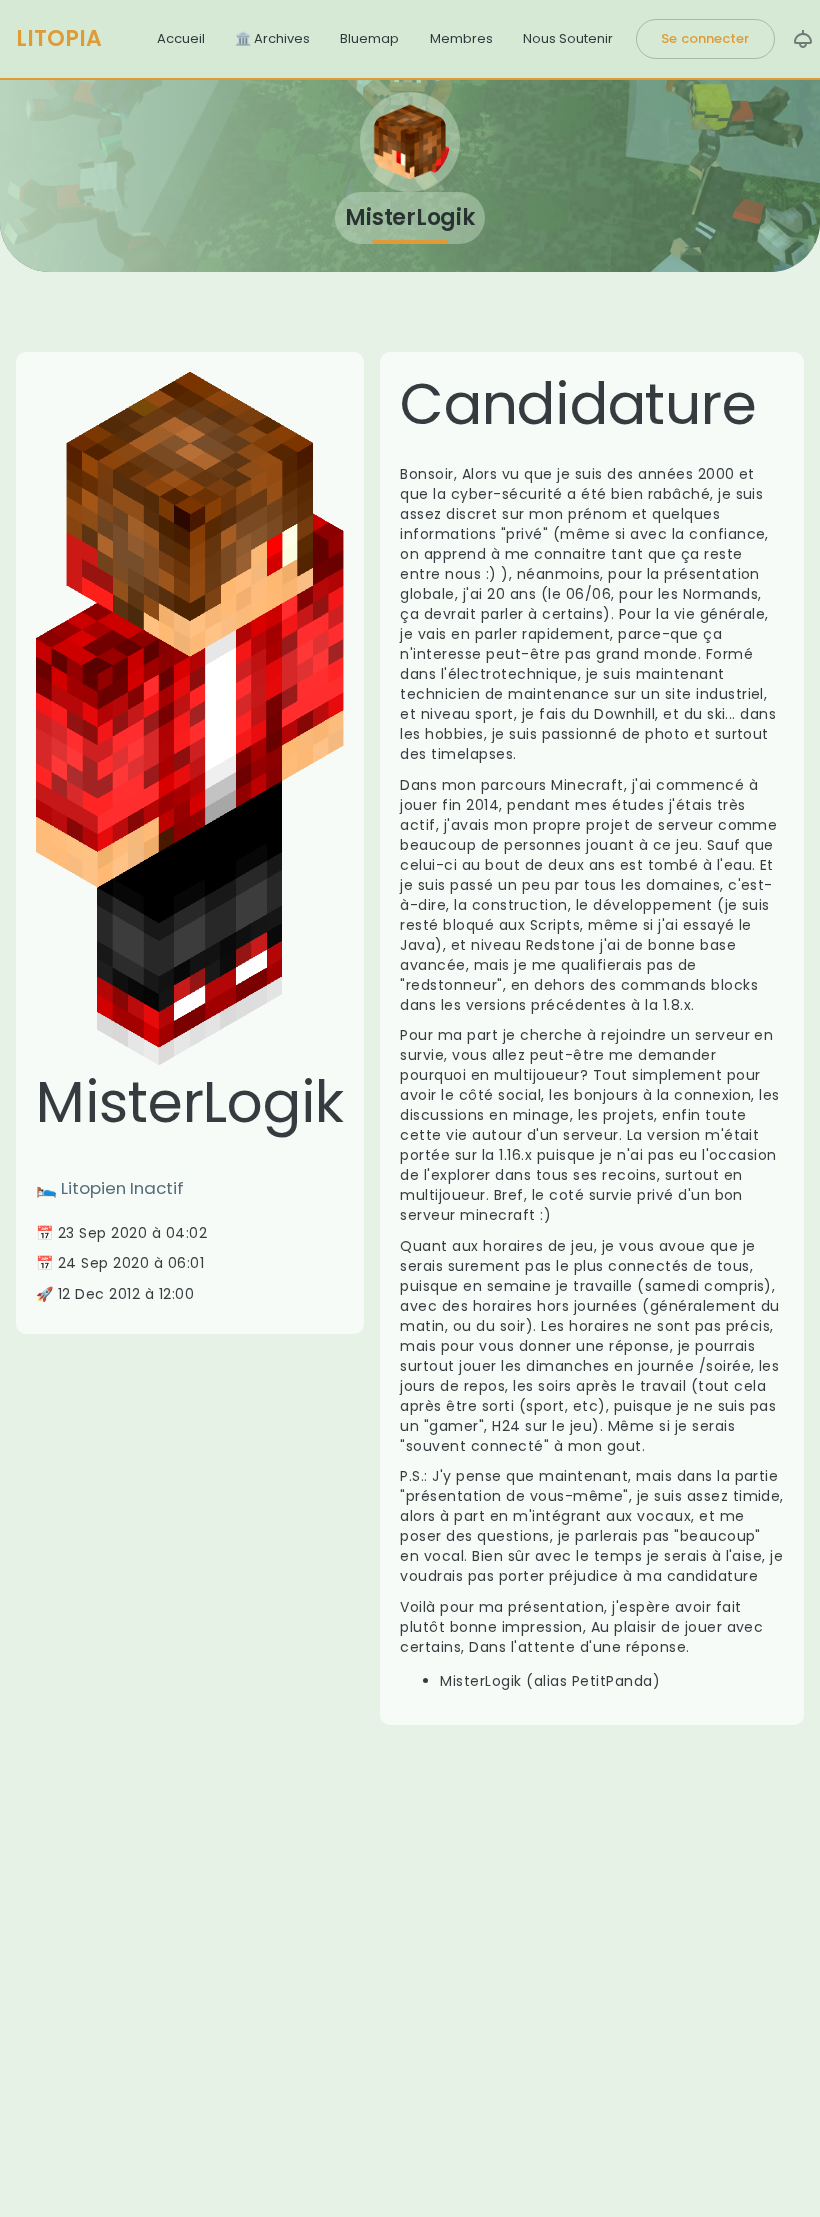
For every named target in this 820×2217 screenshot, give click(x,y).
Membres (461, 38)
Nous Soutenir (568, 38)
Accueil (181, 38)
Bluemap (369, 38)
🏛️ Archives (272, 38)
